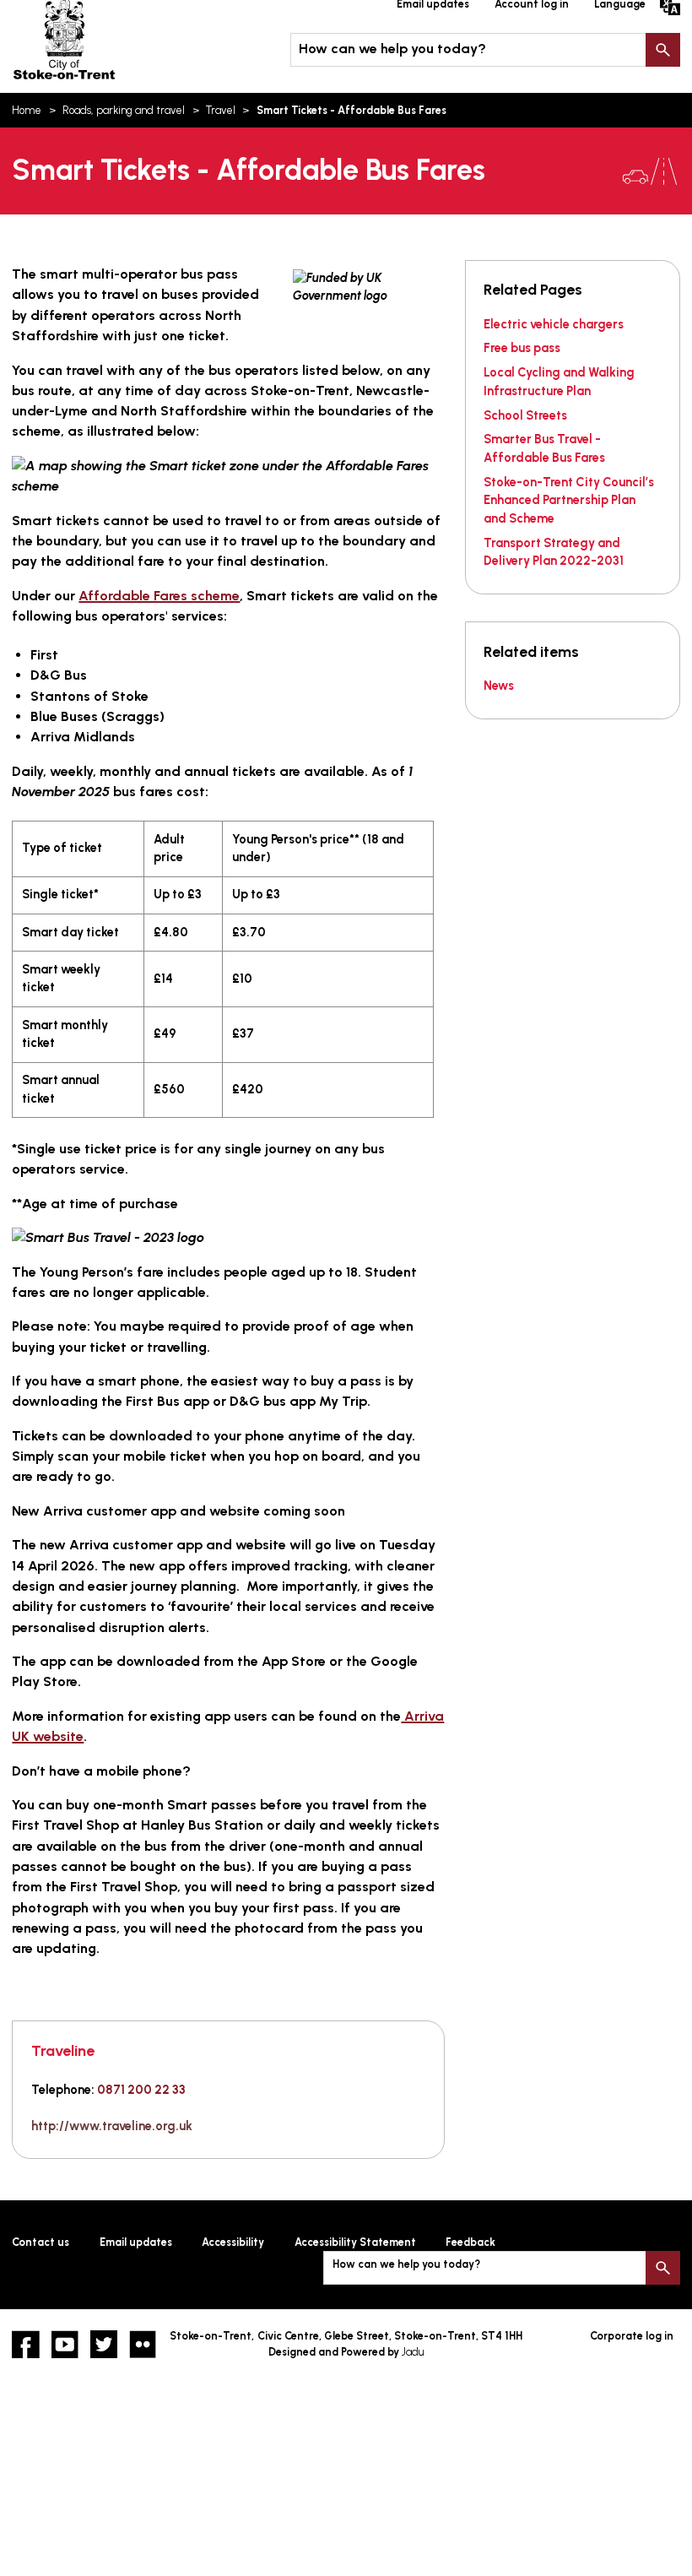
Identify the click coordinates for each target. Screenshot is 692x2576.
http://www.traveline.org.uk (112, 2126)
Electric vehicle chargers (554, 324)
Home (27, 110)
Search (662, 50)
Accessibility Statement (355, 2242)
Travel (221, 110)
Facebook (25, 2344)
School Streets (525, 415)
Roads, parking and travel (124, 110)
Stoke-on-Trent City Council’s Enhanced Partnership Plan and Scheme (569, 500)
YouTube (65, 2344)
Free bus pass (522, 348)
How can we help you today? (392, 49)
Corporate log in (632, 2336)
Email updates (136, 2242)
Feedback (470, 2242)
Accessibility (233, 2242)
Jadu (413, 2352)
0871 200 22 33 (141, 2090)
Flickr (143, 2344)
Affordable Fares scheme (159, 596)
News (499, 686)
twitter (104, 2344)
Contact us (41, 2242)
